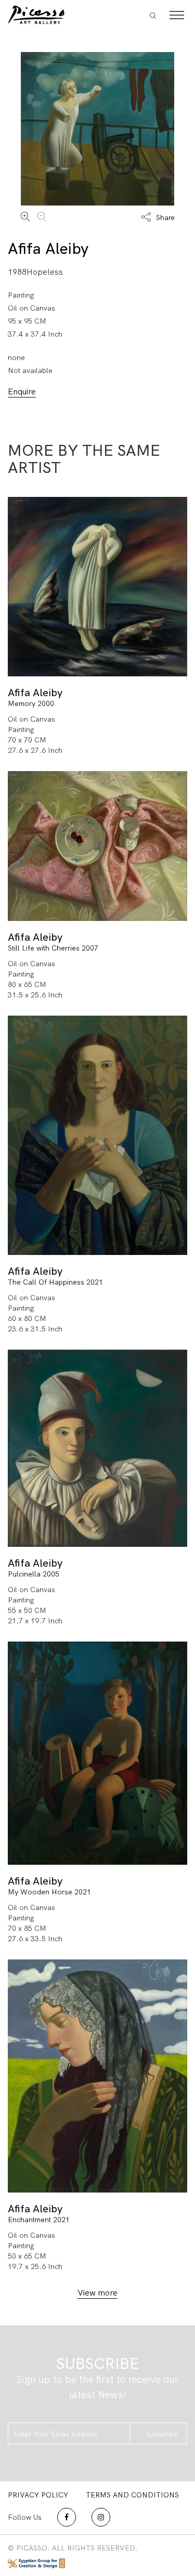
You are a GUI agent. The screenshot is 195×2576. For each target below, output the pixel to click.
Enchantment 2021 (39, 2220)
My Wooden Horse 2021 (49, 1892)
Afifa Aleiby (48, 248)
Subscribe (162, 2434)
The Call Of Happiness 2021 (55, 1282)
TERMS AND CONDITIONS (132, 2495)
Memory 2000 (31, 703)
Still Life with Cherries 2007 (53, 948)
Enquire (22, 392)
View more (97, 2293)
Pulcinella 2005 (34, 1574)
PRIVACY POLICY (38, 2495)
